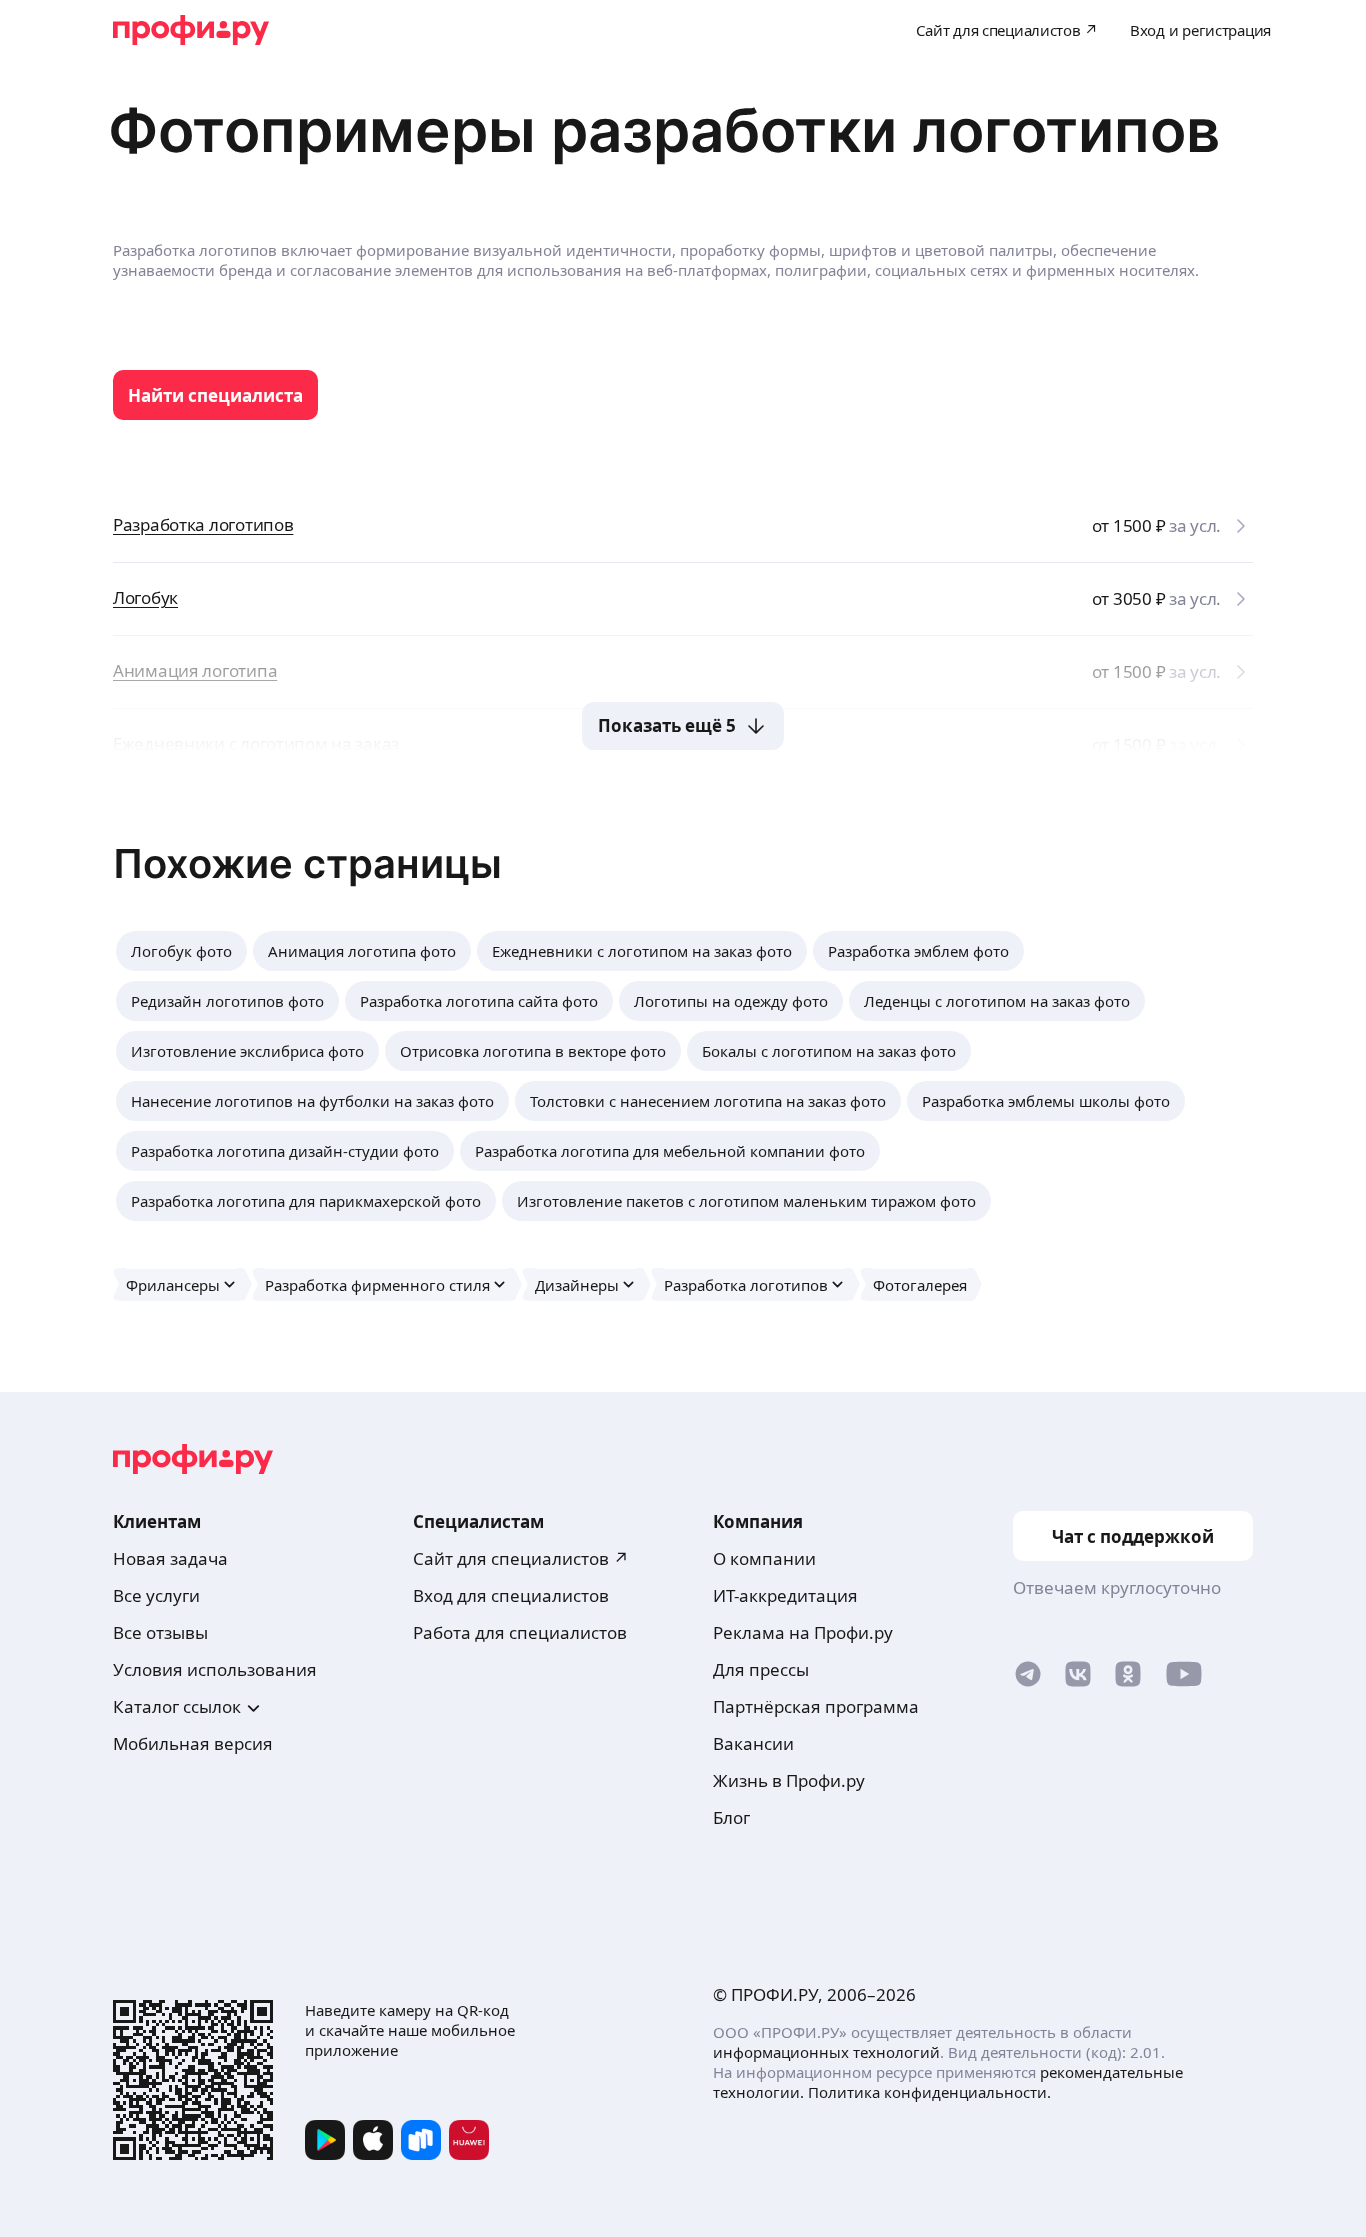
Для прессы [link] (761, 1669)
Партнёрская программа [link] (816, 1706)
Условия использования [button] (215, 1669)
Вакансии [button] (753, 1743)
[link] (215, 395)
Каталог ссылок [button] (177, 1706)
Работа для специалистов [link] (520, 1632)
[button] (181, 951)
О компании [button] (764, 1558)
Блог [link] (731, 1817)
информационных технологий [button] (826, 2052)
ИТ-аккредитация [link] (785, 1595)
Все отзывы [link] (160, 1632)
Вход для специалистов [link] (511, 1595)
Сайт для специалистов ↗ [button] (521, 1558)
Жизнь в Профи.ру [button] (789, 1780)
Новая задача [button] (170, 1558)
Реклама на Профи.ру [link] (803, 1632)
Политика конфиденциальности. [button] (929, 2092)
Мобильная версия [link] (193, 1743)
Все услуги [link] (156, 1595)
